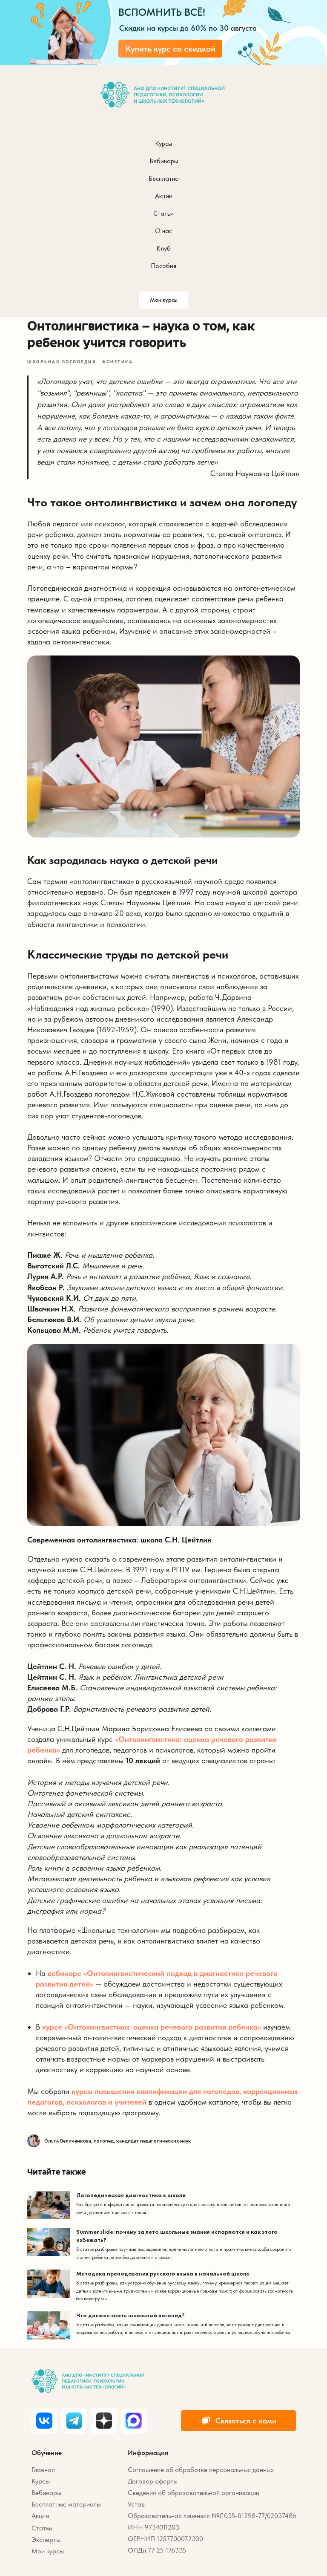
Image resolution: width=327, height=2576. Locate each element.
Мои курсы (48, 2551)
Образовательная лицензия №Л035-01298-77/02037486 (212, 2516)
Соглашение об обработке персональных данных (201, 2470)
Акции (164, 196)
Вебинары (164, 161)
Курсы (163, 143)
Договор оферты (153, 2481)
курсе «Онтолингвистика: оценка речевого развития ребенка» (152, 2027)
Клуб (163, 248)
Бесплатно (164, 178)
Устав (136, 2504)
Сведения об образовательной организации (194, 2493)
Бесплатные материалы (66, 2504)
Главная (43, 2470)
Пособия (163, 266)
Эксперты (46, 2540)
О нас (163, 231)
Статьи (163, 213)
